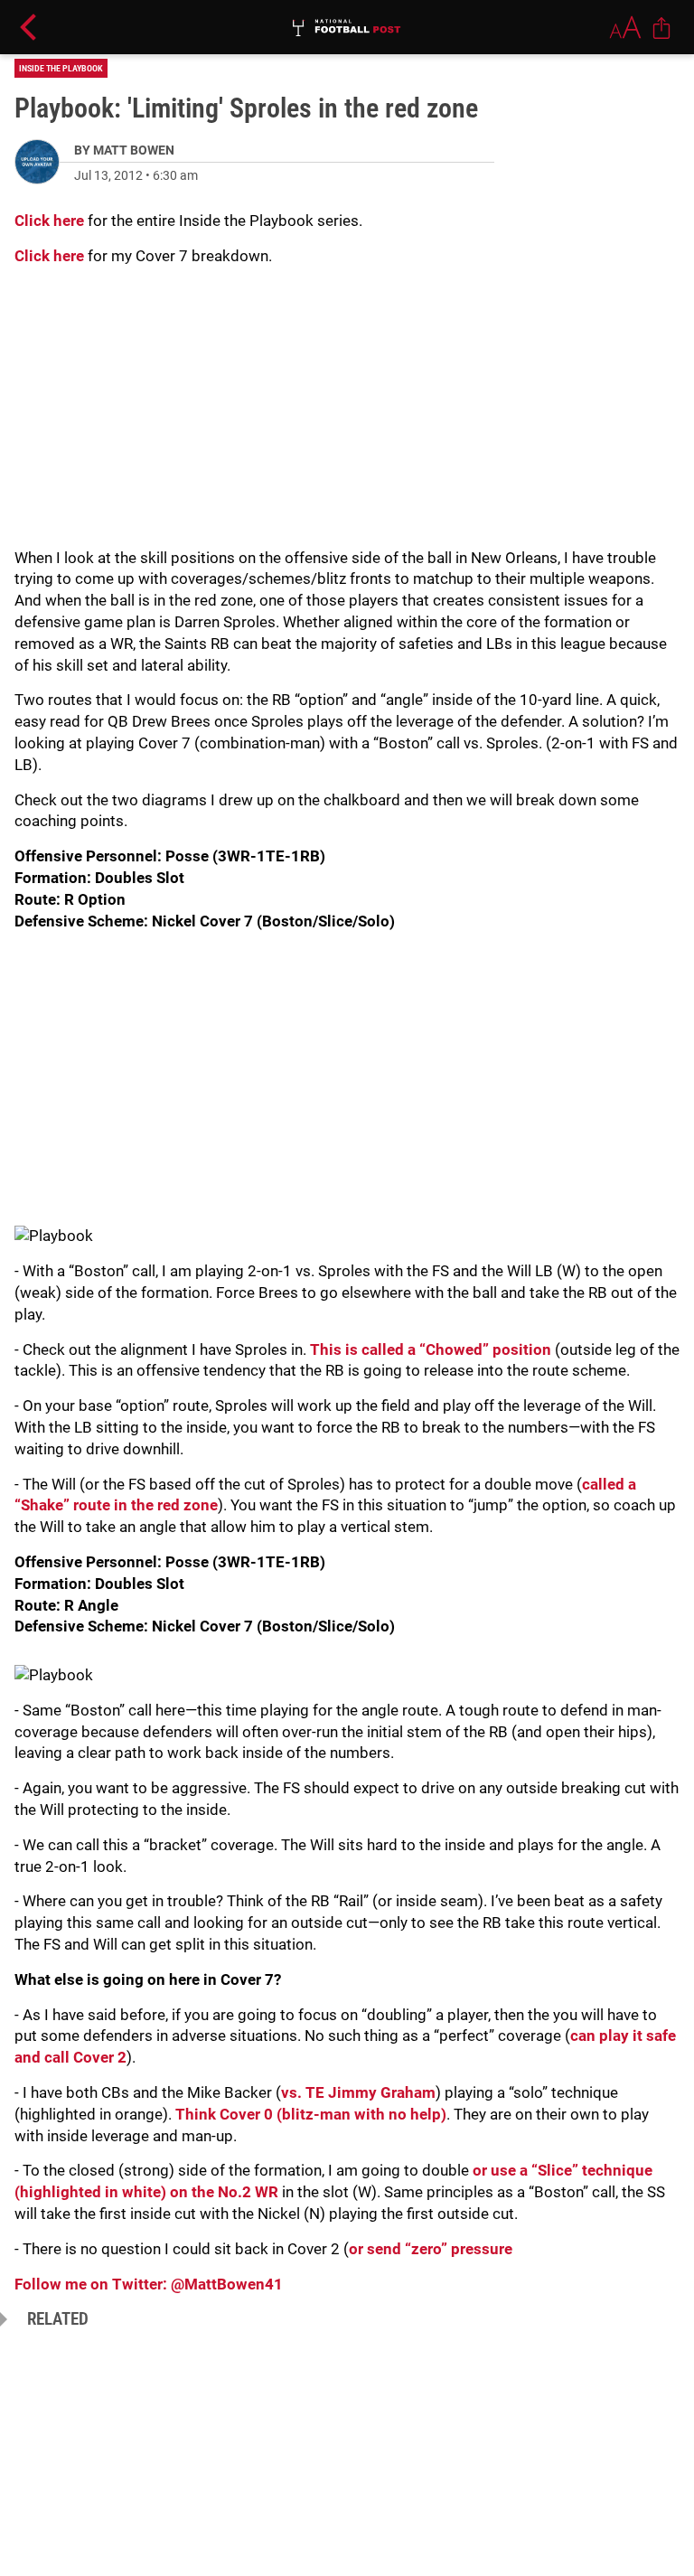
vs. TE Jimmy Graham (358, 2092)
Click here (49, 221)
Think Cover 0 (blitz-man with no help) (311, 2114)
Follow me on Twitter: (93, 2284)
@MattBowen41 (227, 2284)
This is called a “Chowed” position (431, 1349)
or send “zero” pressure (431, 2249)
